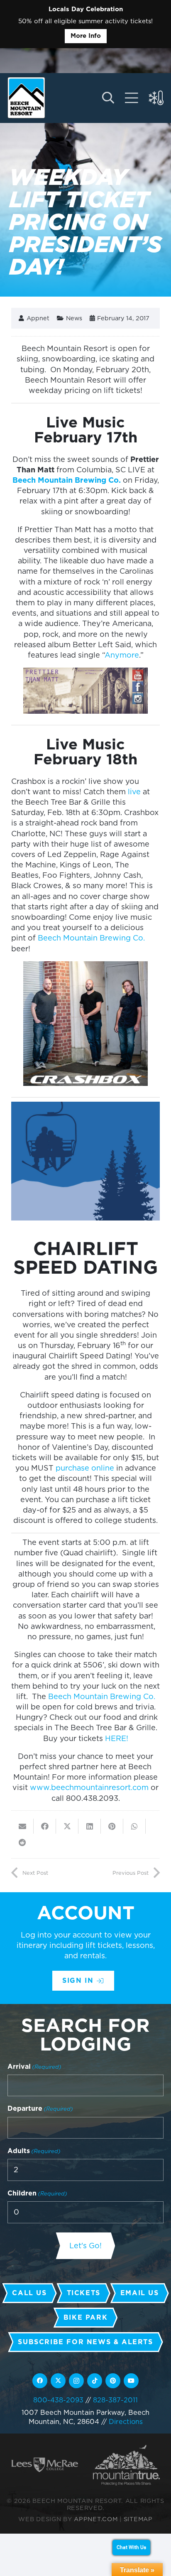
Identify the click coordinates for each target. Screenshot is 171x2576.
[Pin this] (112, 1826)
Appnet (38, 318)
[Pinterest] (113, 2381)
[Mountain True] (126, 2465)
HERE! (117, 1738)
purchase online (85, 1468)
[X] (58, 2381)
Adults (34, 2151)
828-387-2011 (115, 2400)
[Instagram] (76, 2381)
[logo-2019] (26, 98)
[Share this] (45, 1826)
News (74, 318)
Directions (126, 2421)
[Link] (132, 98)
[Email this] (22, 1826)
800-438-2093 (58, 2400)
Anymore (122, 655)
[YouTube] (131, 2381)
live (134, 792)
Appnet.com (96, 2519)
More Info (86, 36)
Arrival (34, 2066)
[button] (108, 98)
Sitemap (138, 2519)
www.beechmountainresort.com (89, 1787)
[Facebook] (40, 2381)
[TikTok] (95, 2381)
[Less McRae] (45, 2465)
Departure (40, 2108)
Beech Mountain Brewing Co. (67, 480)
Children (37, 2193)
